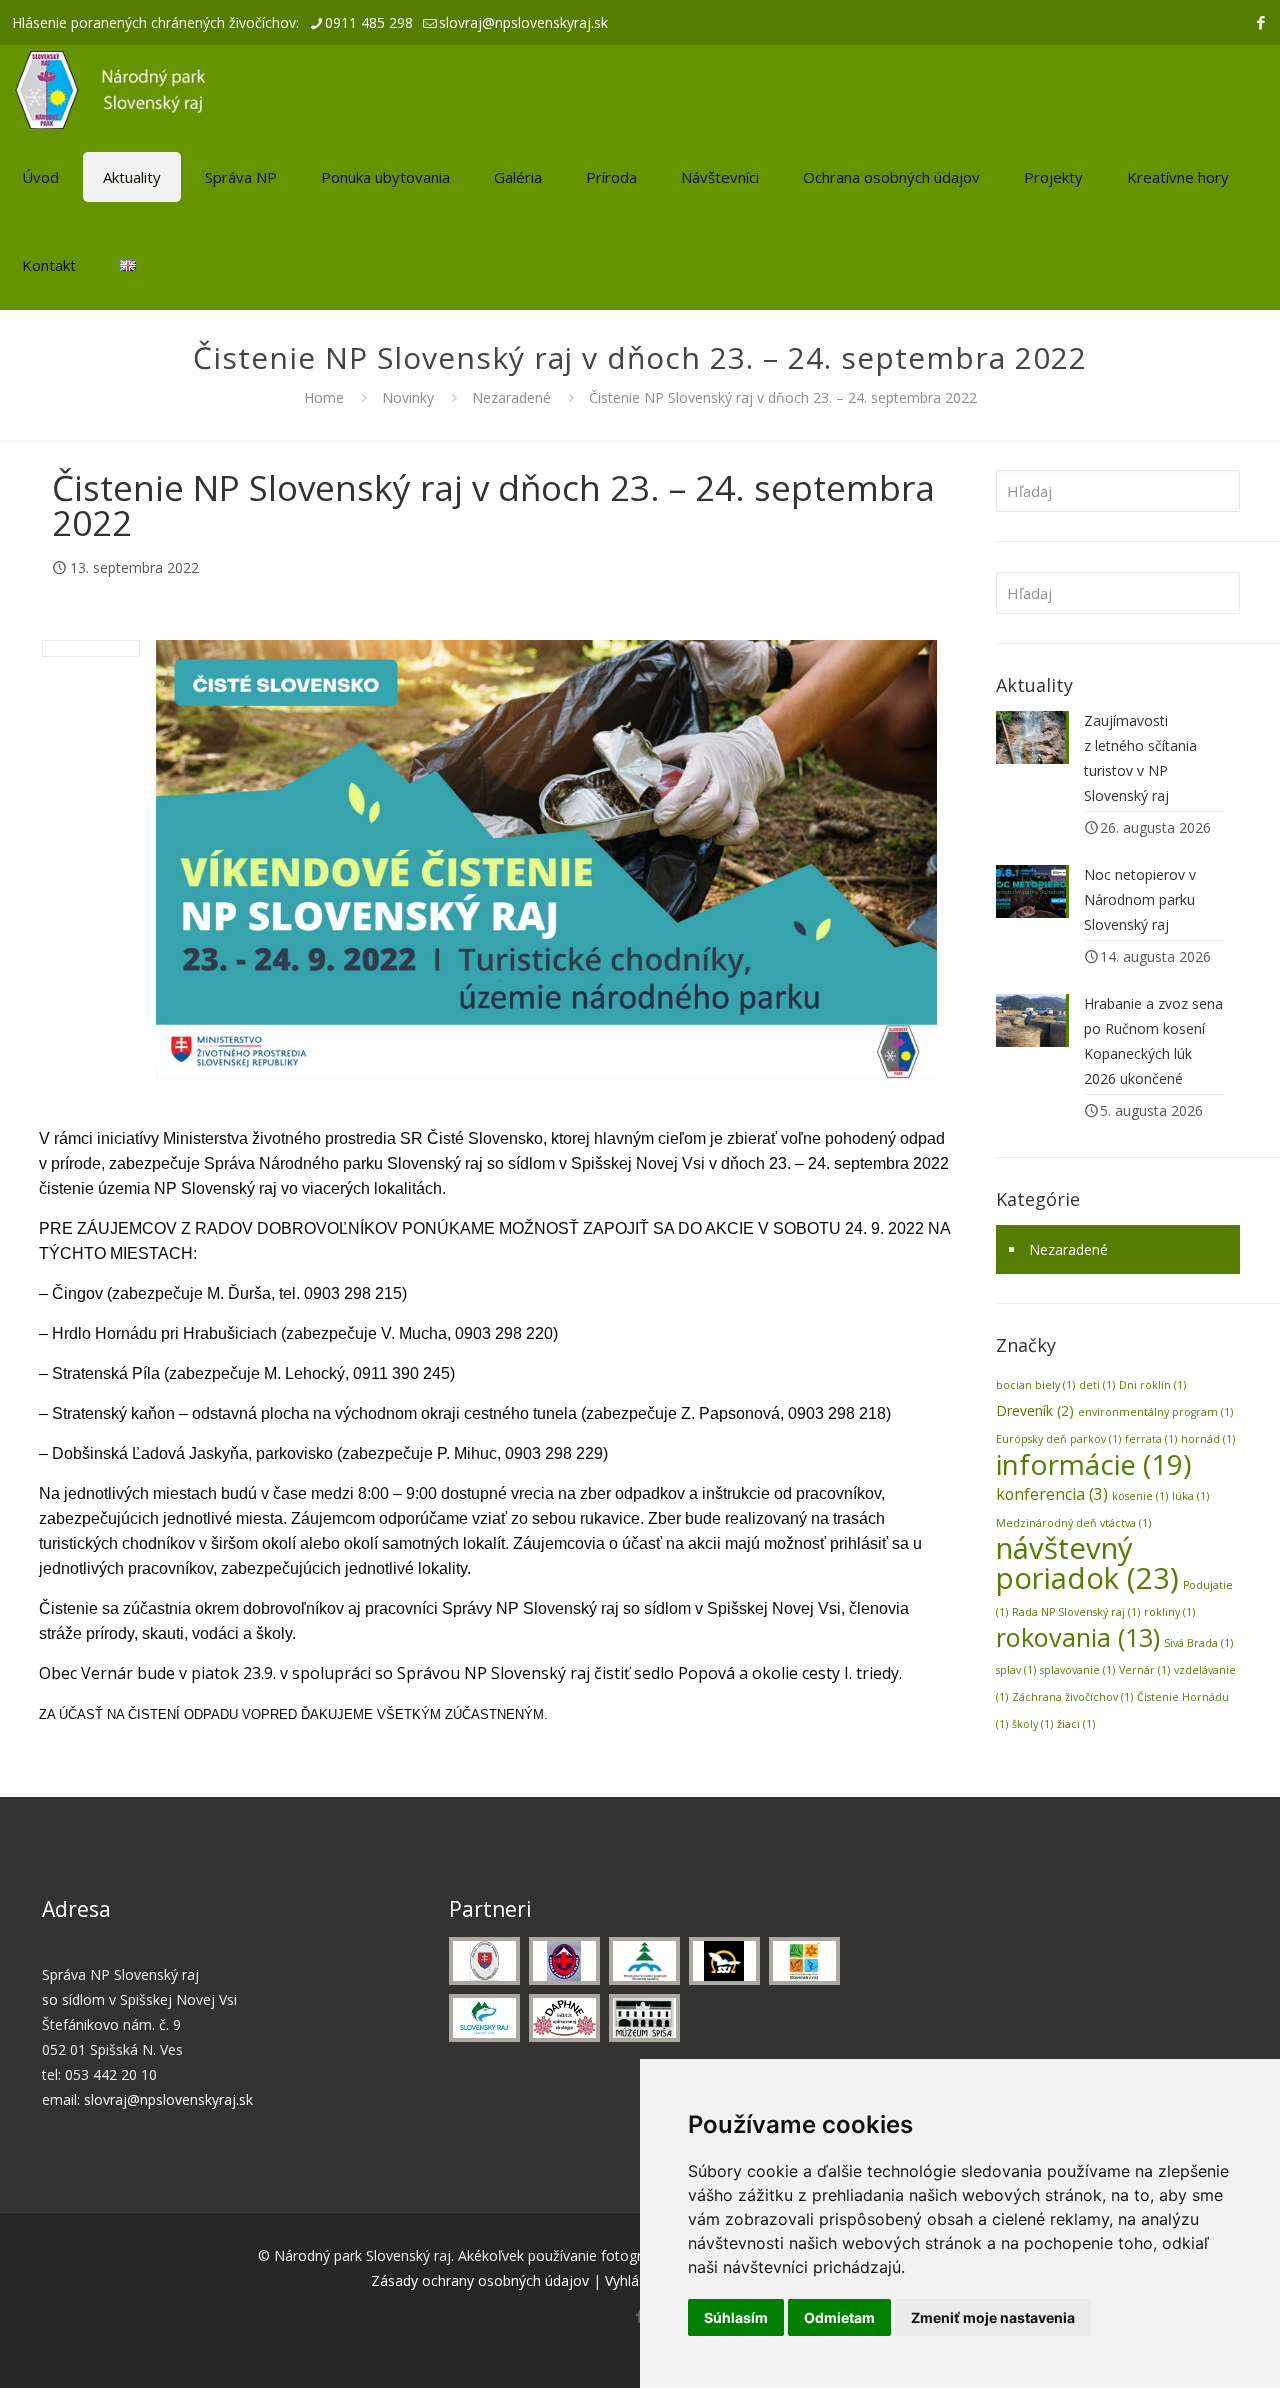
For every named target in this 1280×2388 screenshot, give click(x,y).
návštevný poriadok (1087, 1563)
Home (324, 397)
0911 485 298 (369, 22)
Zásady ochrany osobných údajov (480, 2280)
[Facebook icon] (1260, 22)
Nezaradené (511, 397)
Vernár (1144, 1670)
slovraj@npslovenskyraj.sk (523, 22)
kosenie (1140, 1496)
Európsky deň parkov (1058, 1439)
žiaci (1076, 1724)
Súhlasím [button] (736, 2317)
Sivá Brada (1198, 1643)
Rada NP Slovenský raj (1076, 1612)
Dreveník (1035, 1410)
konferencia (1052, 1494)
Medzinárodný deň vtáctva (1073, 1523)
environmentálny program (1155, 1412)
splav (1016, 1670)
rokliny (1169, 1612)
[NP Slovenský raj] (110, 89)
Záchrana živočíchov (1072, 1697)
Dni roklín (1152, 1385)
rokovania (1078, 1637)
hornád (1208, 1439)
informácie (1093, 1464)
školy (1032, 1724)
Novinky (408, 397)
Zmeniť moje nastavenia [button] (993, 2317)
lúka (1190, 1496)
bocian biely (1035, 1385)
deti (1097, 1385)
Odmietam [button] (839, 2317)
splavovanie (1077, 1670)
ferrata (1151, 1439)
